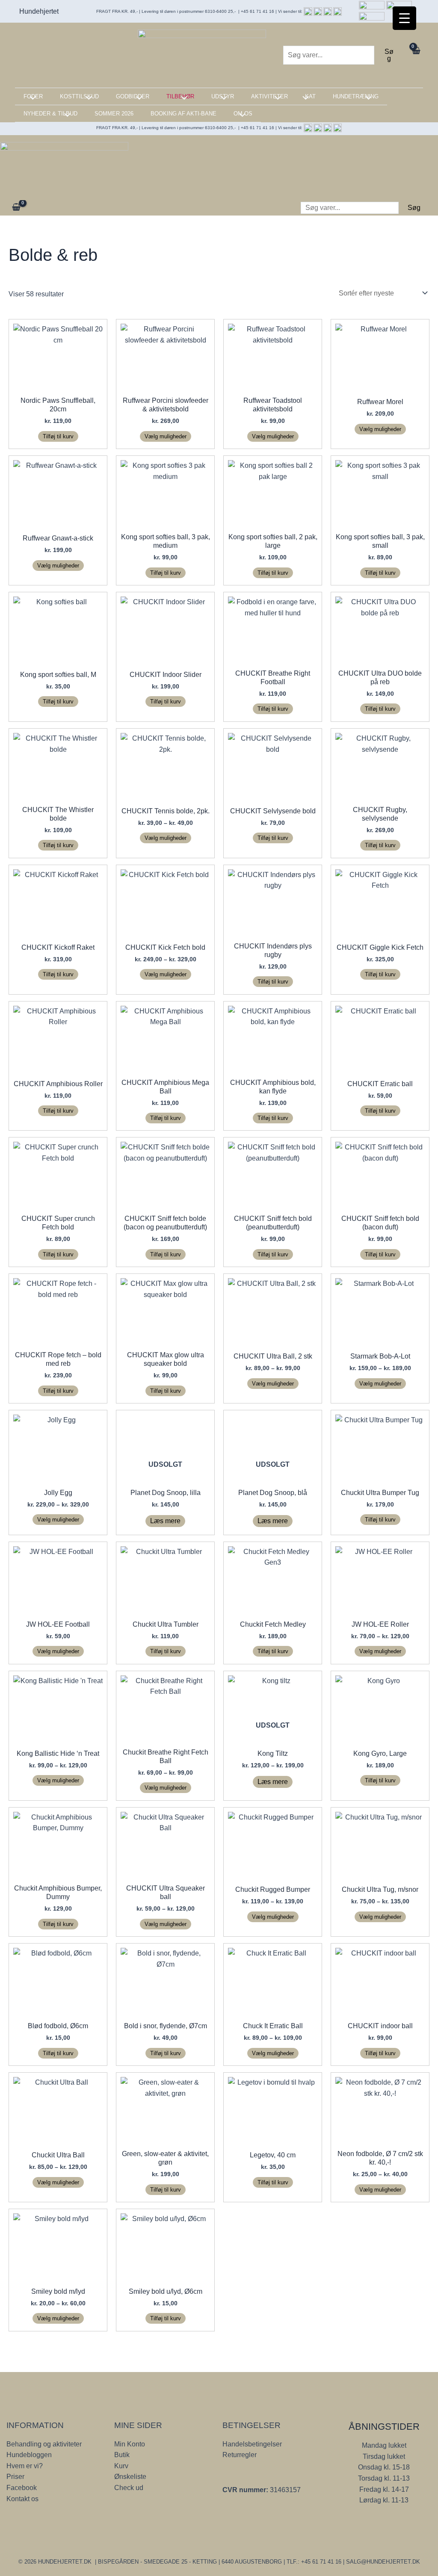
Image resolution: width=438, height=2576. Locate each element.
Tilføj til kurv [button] (58, 436)
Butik (122, 2455)
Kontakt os (22, 2499)
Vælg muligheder (166, 436)
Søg (389, 55)
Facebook (22, 2488)
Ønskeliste (130, 2477)
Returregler (240, 2455)
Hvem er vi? (25, 2466)
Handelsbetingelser (252, 2444)
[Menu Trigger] (404, 18)
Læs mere (165, 1521)
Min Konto (130, 2444)
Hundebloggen (29, 2455)
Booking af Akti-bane (183, 114)
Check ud (129, 2488)
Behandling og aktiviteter (44, 2444)
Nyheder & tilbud (50, 114)
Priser (15, 2477)
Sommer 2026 (114, 114)
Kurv (121, 2466)
